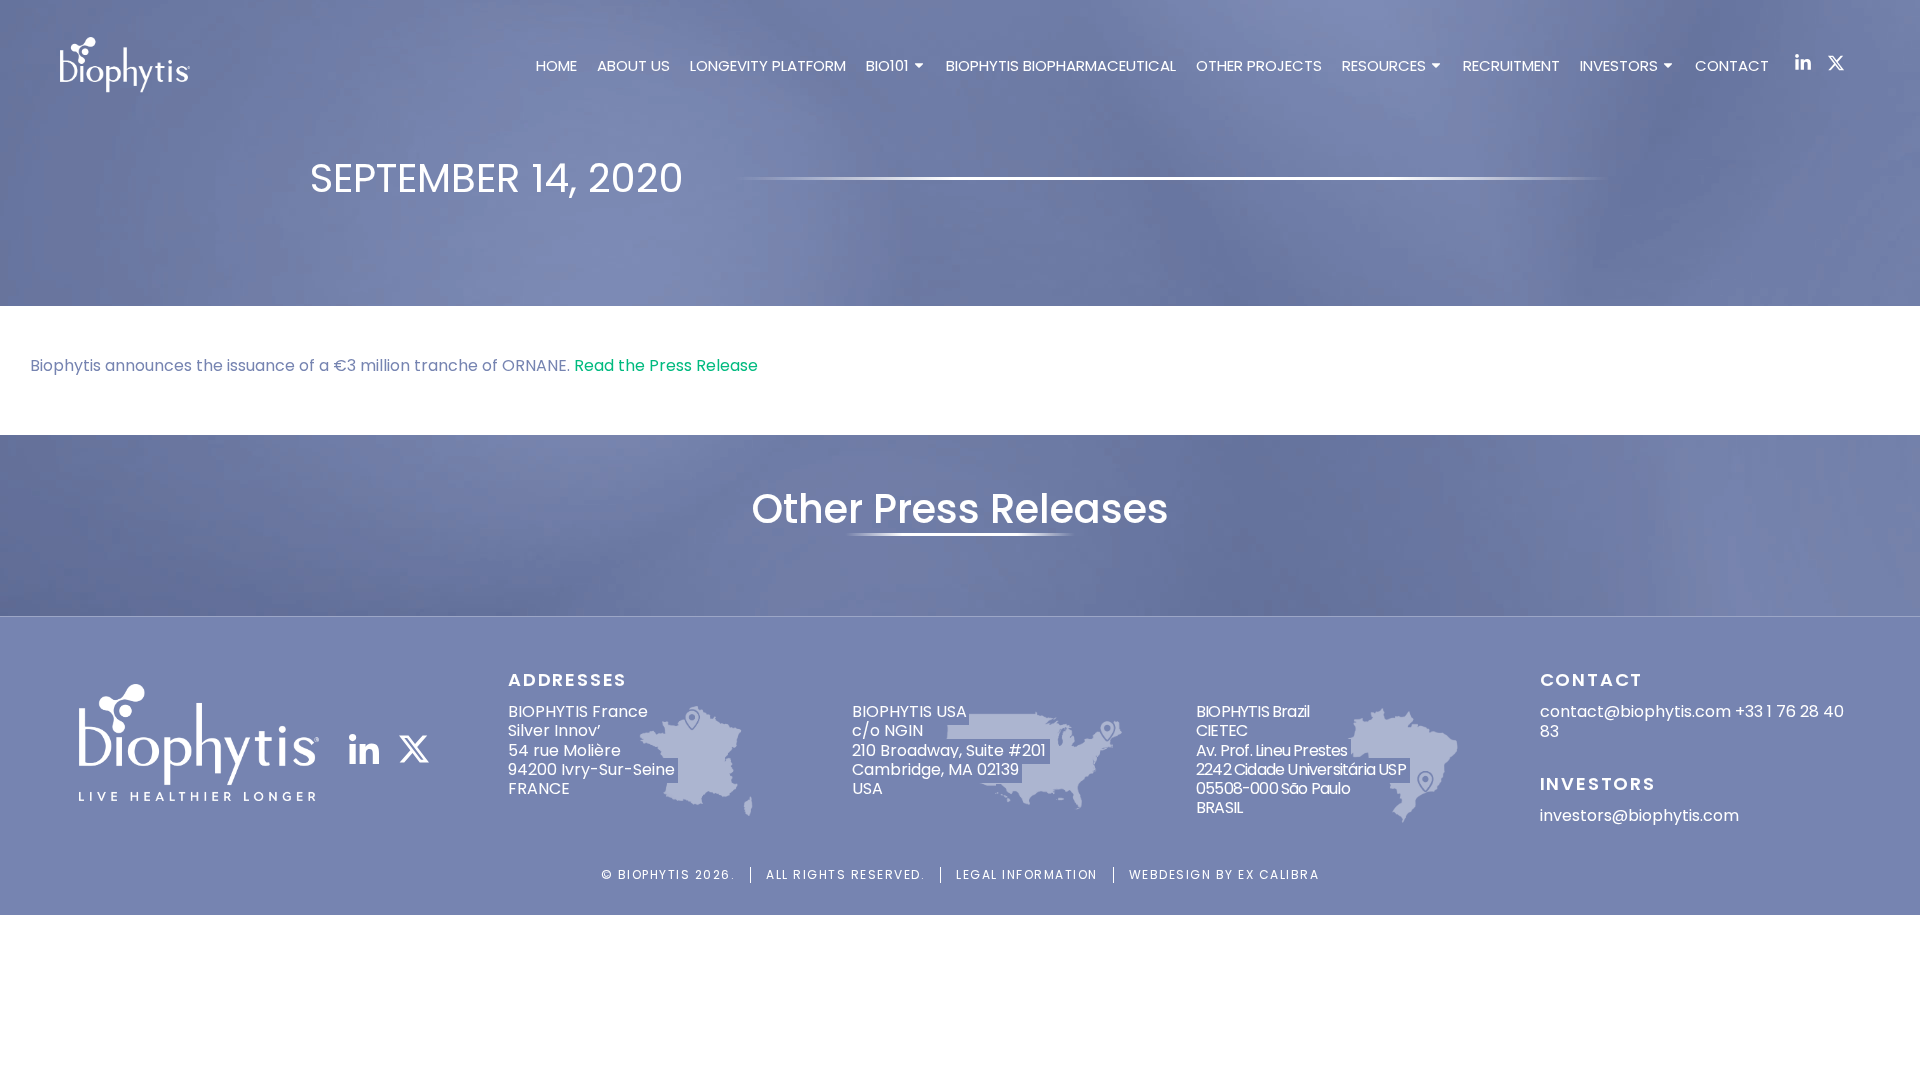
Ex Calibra (1278, 874)
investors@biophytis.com (1639, 815)
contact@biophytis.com (1635, 711)
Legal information (1027, 874)
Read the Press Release (666, 365)
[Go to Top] (1879, 1039)
